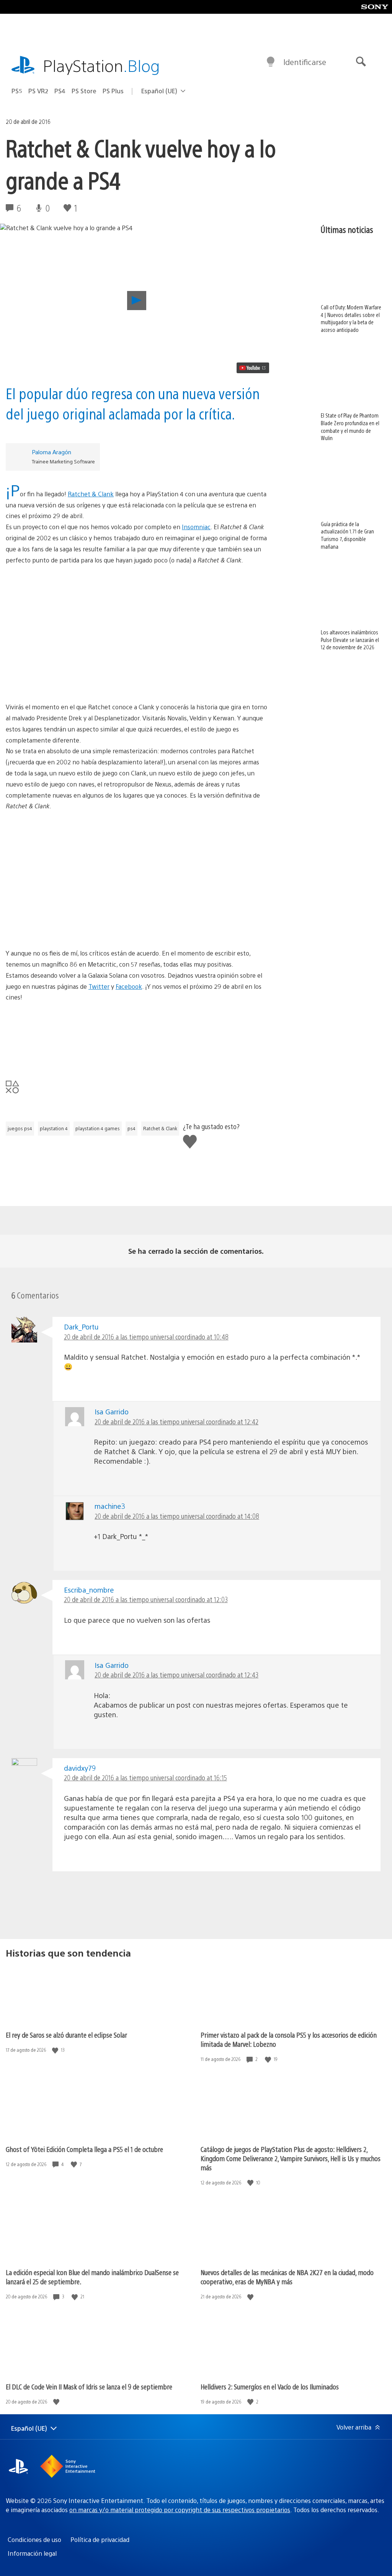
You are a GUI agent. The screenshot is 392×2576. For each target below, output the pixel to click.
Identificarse (305, 62)
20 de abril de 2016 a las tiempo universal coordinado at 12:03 (146, 1599)
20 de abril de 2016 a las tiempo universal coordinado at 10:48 (146, 1337)
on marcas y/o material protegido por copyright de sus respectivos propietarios (180, 2510)
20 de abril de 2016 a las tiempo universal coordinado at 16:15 (145, 1777)
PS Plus (113, 91)
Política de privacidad (100, 2539)
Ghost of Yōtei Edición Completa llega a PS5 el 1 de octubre (84, 2149)
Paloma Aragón (51, 452)
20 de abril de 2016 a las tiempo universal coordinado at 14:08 (177, 1516)
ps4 (131, 1128)
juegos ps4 (20, 1128)
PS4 (60, 91)
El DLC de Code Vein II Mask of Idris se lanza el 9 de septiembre (89, 2387)
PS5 (17, 91)
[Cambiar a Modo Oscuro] (271, 62)
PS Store (84, 91)
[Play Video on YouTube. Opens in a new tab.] (253, 368)
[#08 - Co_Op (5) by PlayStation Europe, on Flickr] (136, 667)
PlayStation (101, 65)
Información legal (32, 2553)
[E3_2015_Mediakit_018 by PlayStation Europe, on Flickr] (136, 1032)
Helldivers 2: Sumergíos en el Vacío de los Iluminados (270, 2387)
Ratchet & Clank (91, 494)
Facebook (129, 986)
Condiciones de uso (34, 2539)
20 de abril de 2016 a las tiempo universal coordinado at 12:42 (176, 1421)
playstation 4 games (98, 1128)
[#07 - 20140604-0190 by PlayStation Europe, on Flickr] (136, 609)
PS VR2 (38, 91)
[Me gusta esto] (56, 2050)
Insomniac (196, 527)
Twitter (99, 986)
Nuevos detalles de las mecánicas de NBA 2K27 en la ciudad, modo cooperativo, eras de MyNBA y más (287, 2277)
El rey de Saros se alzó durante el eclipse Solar (66, 2035)
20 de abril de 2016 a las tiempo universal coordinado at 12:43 (176, 1675)
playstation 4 (54, 1128)
